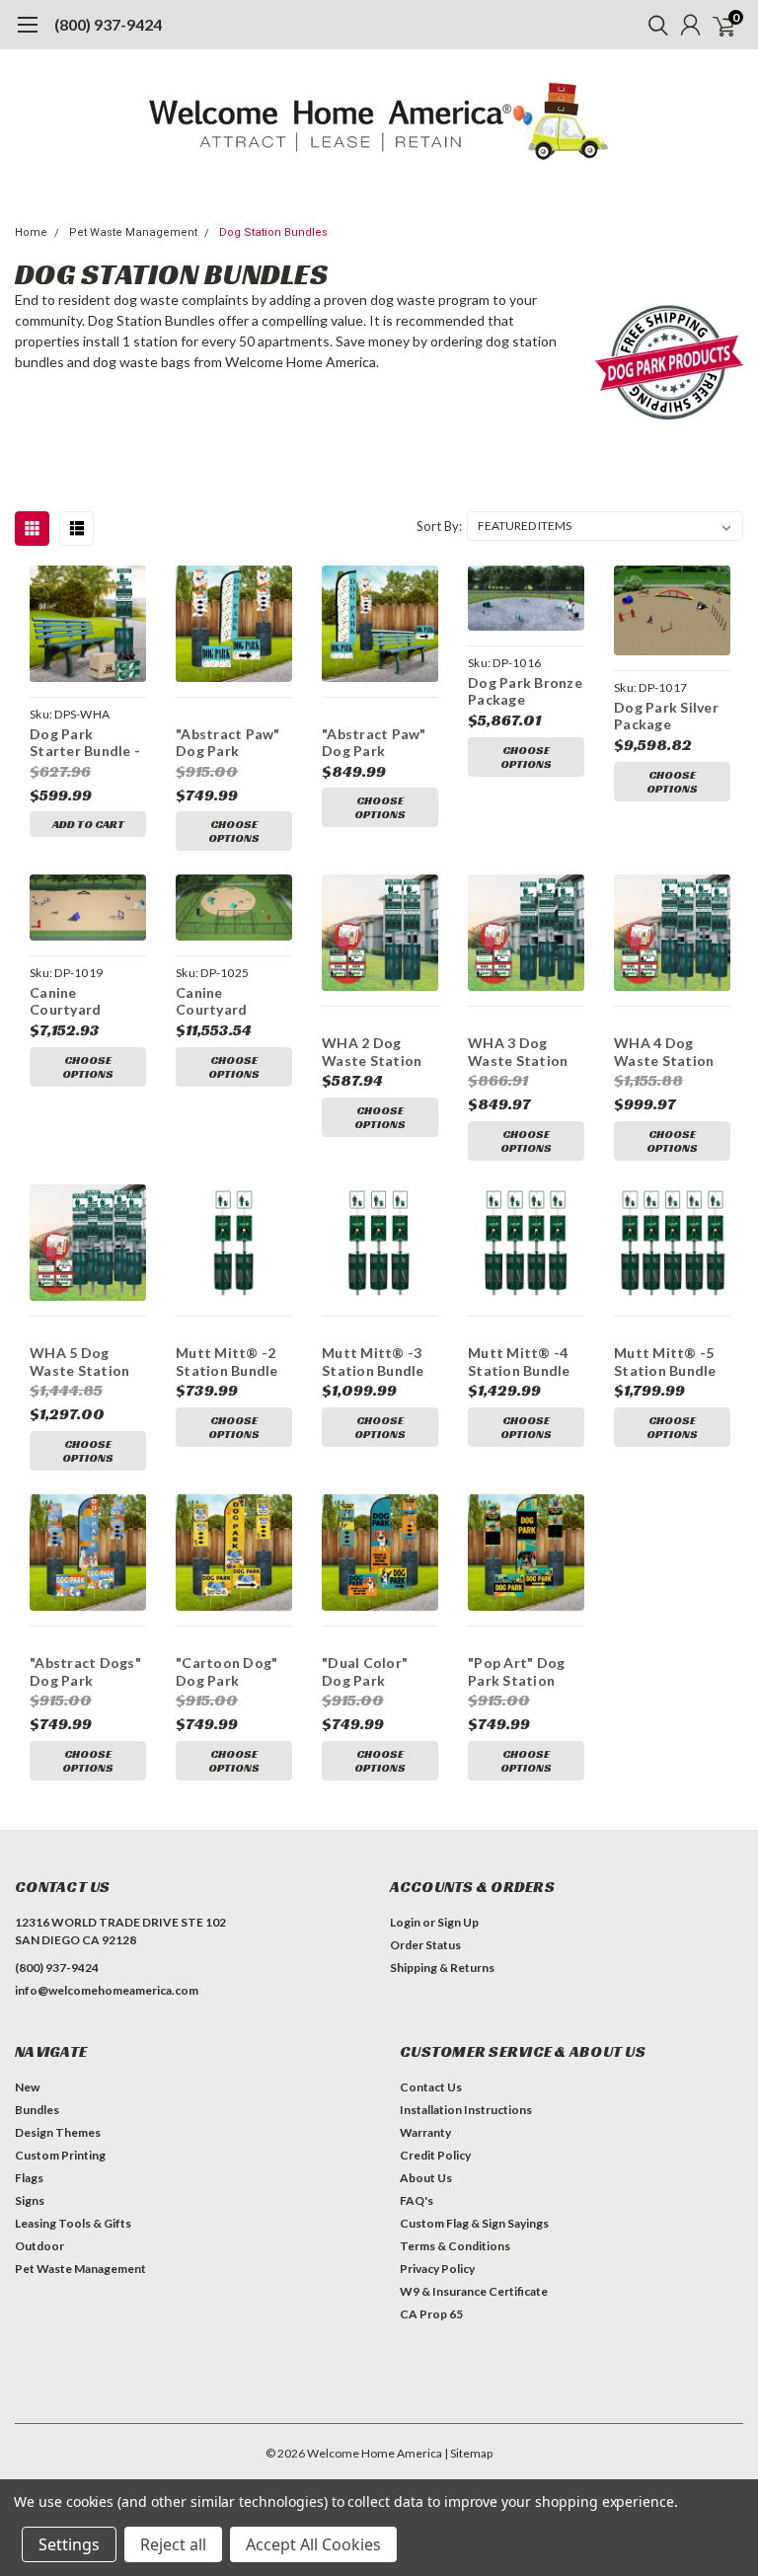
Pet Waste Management (133, 232)
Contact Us (431, 2087)
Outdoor (39, 2246)
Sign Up (458, 1922)
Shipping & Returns (442, 1968)
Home (31, 232)
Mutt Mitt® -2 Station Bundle (227, 1362)
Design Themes (58, 2132)
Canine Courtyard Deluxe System (226, 1001)
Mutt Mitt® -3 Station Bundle (373, 1362)
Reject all (173, 2544)
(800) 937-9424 (108, 24)
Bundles (37, 2110)
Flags (29, 2178)
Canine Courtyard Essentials (65, 1001)
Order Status (425, 1945)
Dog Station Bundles (273, 232)
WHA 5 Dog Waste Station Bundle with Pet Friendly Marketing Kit (84, 1362)
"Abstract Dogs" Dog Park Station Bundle (85, 1671)
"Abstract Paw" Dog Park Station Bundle (228, 743)
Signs (30, 2200)
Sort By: (439, 526)
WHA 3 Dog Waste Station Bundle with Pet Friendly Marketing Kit (522, 1052)
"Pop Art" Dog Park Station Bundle (516, 1671)
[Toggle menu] (27, 35)
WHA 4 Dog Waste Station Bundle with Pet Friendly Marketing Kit (668, 1052)
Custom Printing (60, 2155)
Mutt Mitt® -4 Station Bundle (519, 1362)
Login (405, 1922)
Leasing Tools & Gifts (73, 2223)
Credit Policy (435, 2155)
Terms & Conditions (455, 2246)
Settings (69, 2544)
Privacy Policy (437, 2269)
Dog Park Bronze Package (525, 691)
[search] (653, 25)
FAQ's (417, 2200)
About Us (426, 2178)
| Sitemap (468, 2453)
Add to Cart (88, 824)
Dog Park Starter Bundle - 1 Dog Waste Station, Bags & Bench (85, 743)
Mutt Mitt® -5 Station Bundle (665, 1362)
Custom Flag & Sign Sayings (474, 2223)
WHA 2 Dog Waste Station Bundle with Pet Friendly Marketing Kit (376, 1052)
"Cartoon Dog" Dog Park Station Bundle (227, 1671)
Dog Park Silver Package (666, 716)
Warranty (425, 2132)
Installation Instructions (466, 2110)
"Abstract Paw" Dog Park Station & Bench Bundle (377, 743)
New (27, 2087)
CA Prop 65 (431, 2314)
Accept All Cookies (313, 2544)
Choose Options (234, 831)
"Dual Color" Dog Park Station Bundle (373, 1671)
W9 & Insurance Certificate (474, 2291)
